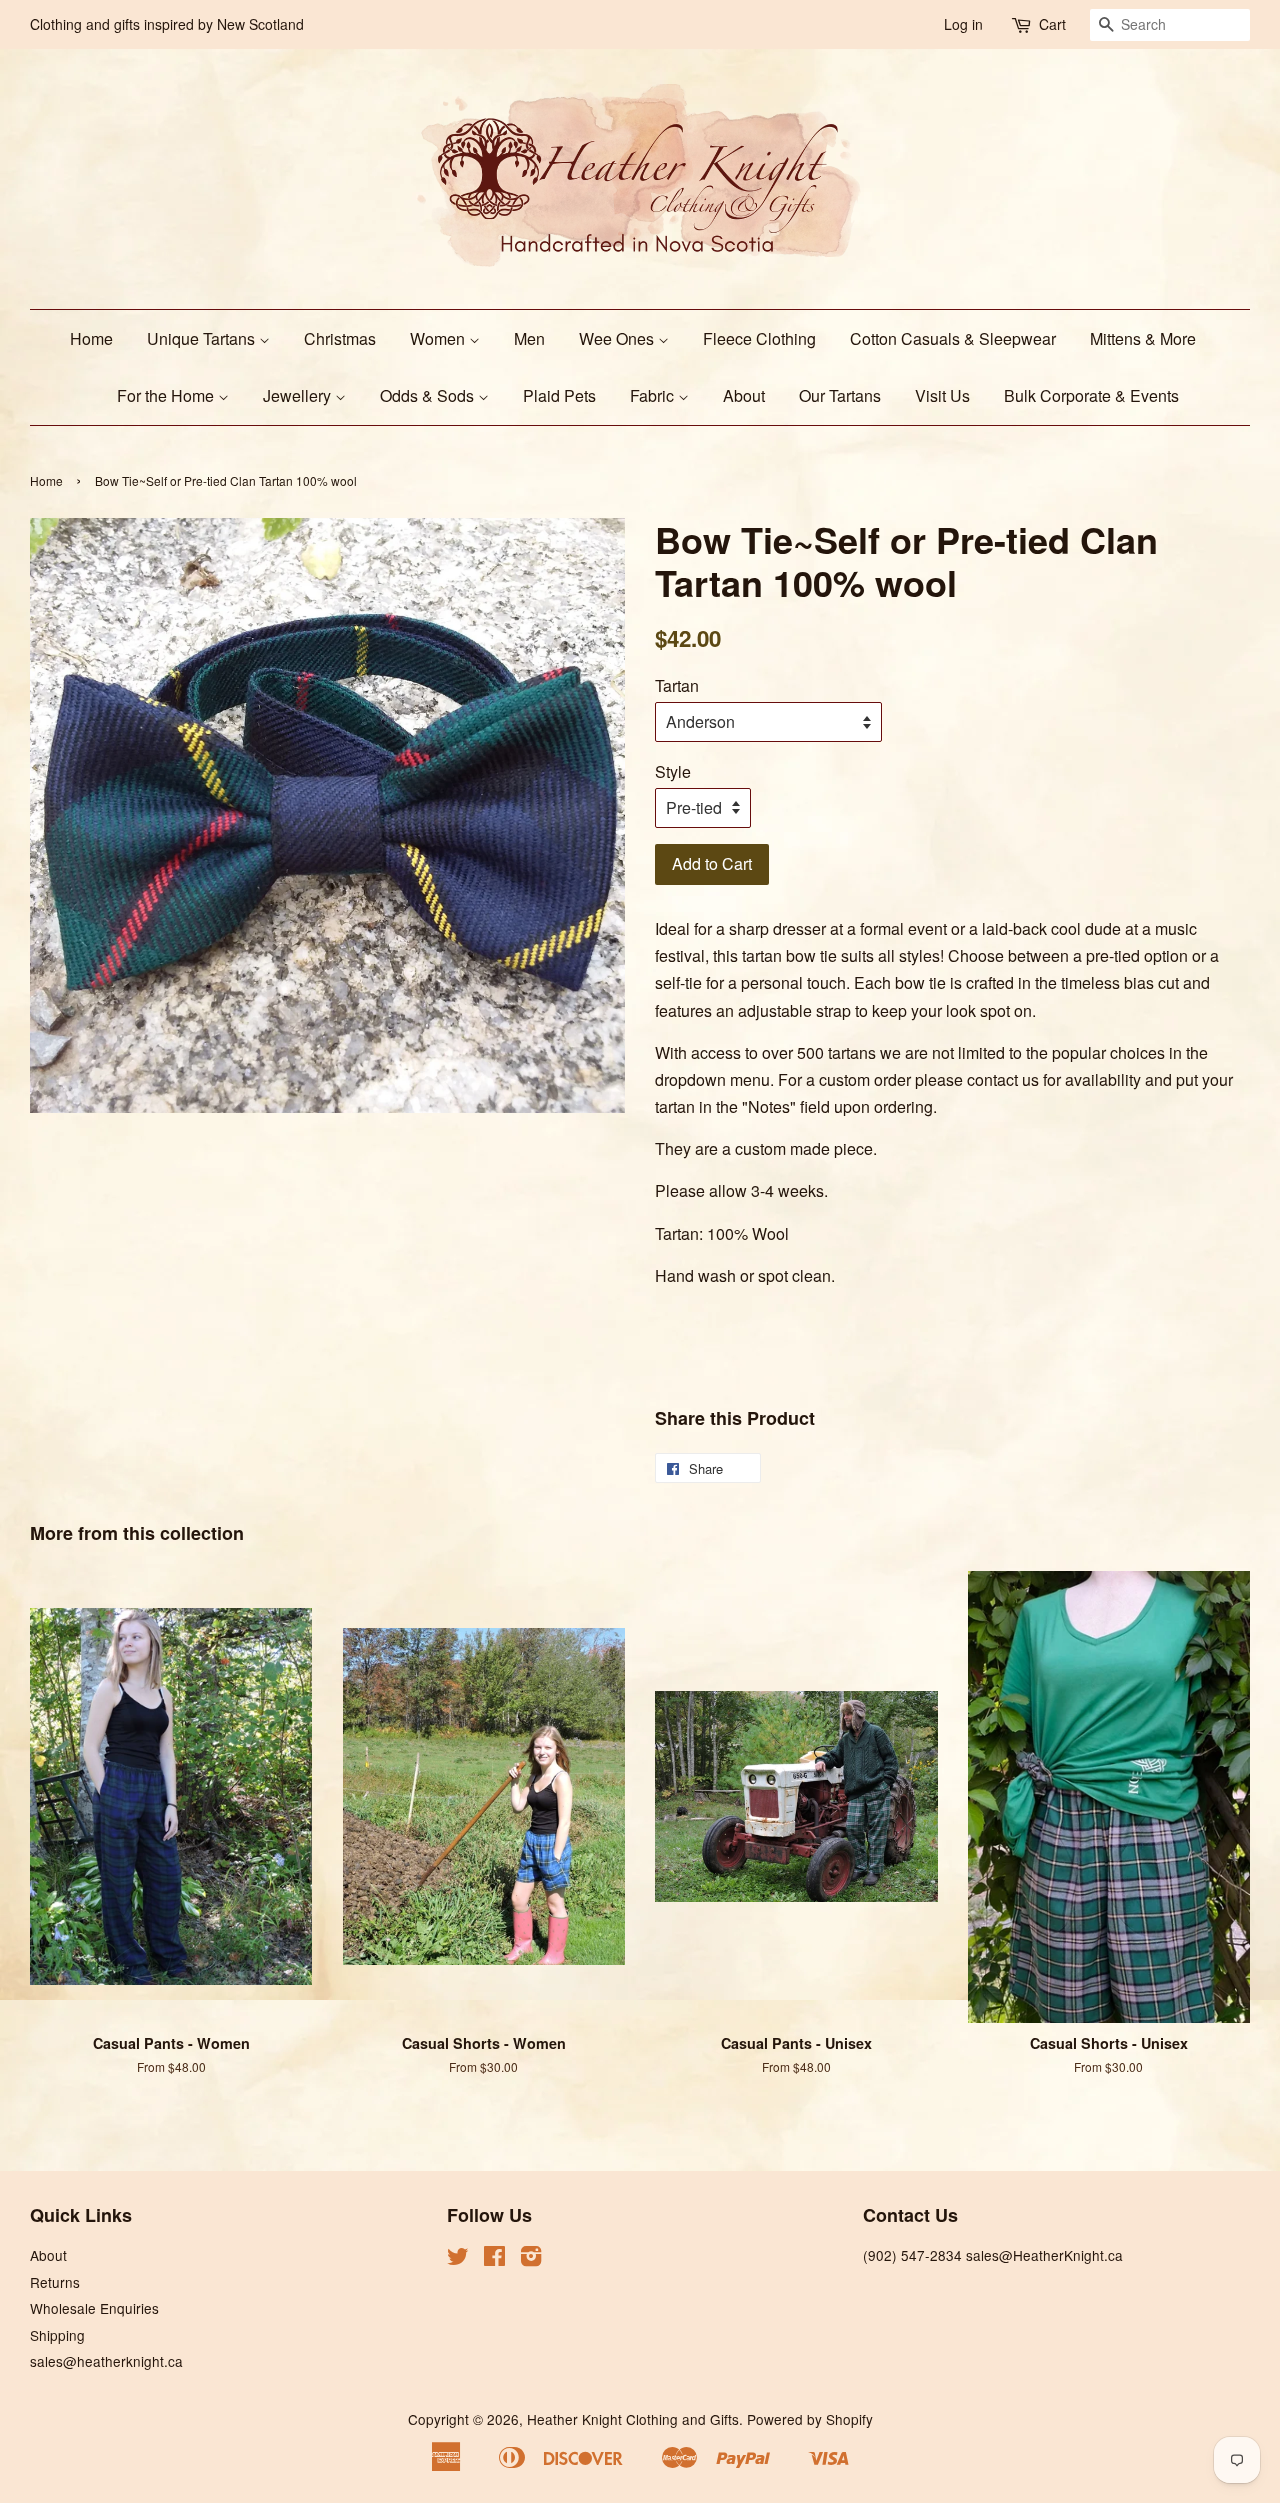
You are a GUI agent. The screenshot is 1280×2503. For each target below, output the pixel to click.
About (744, 395)
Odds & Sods (429, 395)
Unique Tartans (203, 338)
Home (91, 338)
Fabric (654, 395)
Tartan (677, 685)
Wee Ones (618, 338)
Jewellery (299, 395)
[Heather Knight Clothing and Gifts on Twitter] (458, 2259)
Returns (55, 2282)
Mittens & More (1143, 338)
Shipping (57, 2335)
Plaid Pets (559, 395)
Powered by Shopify (810, 2419)
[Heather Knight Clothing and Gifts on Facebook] (494, 2259)
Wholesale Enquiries (94, 2308)
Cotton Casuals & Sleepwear (953, 338)
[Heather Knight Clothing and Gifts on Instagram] (531, 2259)
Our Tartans (840, 395)
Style (673, 771)
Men (529, 338)
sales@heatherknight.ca (106, 2361)
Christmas (340, 338)
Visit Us (942, 395)
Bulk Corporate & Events (1091, 395)
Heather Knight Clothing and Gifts (633, 2419)
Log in (963, 24)
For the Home (167, 395)
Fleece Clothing (759, 338)
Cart (1052, 24)
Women (439, 338)
